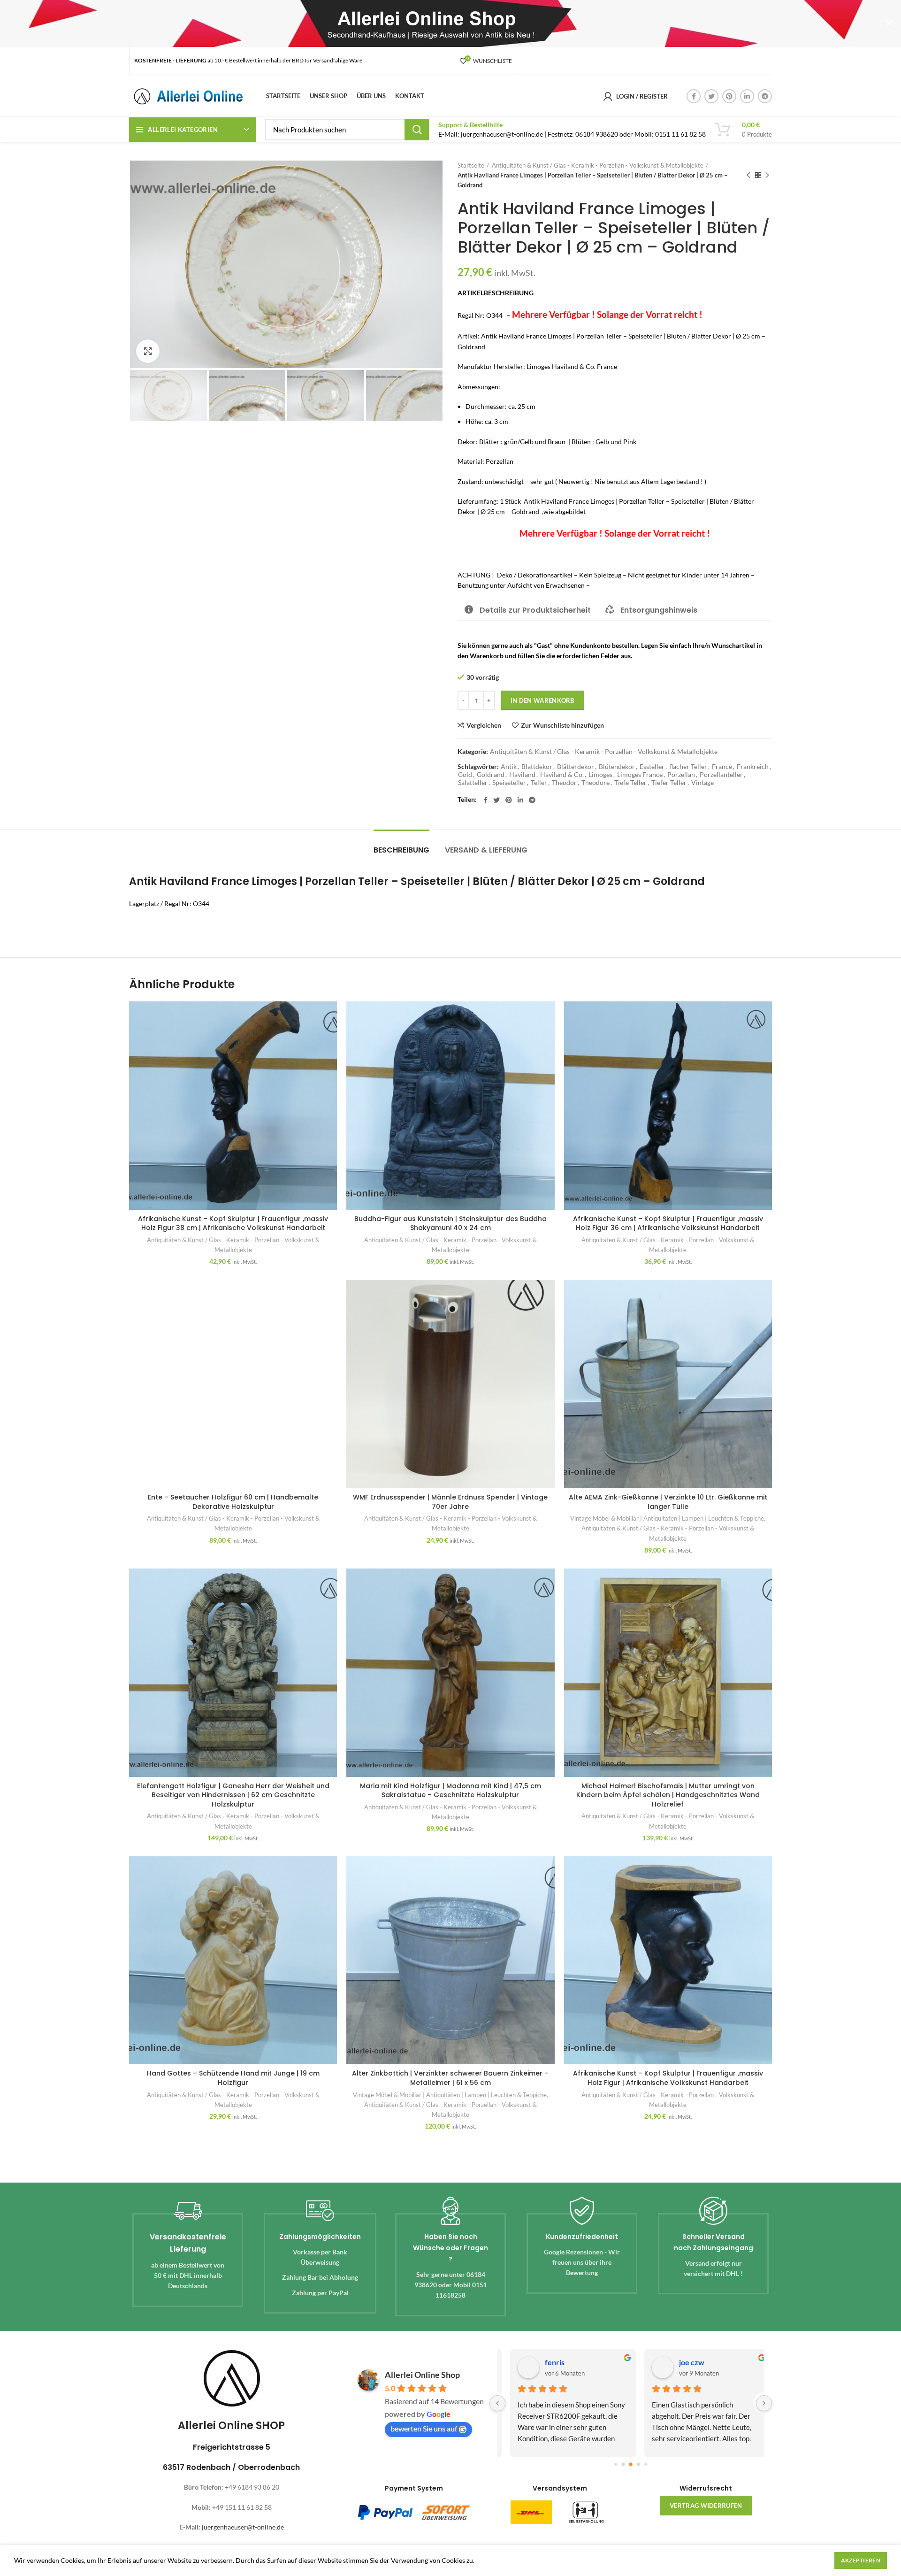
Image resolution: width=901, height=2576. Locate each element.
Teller (539, 783)
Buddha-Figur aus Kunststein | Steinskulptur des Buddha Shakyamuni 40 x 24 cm (450, 1223)
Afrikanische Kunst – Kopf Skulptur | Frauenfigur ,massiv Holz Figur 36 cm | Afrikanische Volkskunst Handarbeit (668, 1223)
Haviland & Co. (562, 775)
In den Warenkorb (542, 700)
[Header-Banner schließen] (889, 23)
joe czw (682, 2362)
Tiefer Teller (669, 783)
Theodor (564, 783)
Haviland (522, 775)
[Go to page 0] (615, 2464)
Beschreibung (401, 850)
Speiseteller (509, 783)
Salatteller (473, 783)
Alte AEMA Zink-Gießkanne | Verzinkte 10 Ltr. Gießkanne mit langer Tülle (668, 1502)
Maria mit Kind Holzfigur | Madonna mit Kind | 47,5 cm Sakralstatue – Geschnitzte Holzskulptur (450, 1791)
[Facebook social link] (694, 96)
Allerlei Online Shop (422, 2375)
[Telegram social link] (765, 96)
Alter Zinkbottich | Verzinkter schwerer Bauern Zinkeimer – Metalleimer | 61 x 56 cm (450, 2078)
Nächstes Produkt (767, 175)
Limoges (600, 775)
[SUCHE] (417, 130)
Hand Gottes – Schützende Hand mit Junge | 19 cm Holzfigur (233, 2078)
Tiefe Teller (630, 783)
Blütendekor (617, 767)
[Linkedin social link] (747, 96)
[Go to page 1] (623, 2464)
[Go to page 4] (645, 2464)
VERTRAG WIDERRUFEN (706, 2506)
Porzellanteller (721, 775)
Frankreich (753, 767)
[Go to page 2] (631, 2464)
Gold (465, 775)
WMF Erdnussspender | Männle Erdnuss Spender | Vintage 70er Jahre (450, 1502)
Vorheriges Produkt (748, 175)
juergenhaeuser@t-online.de (243, 2527)
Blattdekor (537, 767)
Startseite (471, 165)
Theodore (596, 783)
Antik (509, 767)
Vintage (702, 783)
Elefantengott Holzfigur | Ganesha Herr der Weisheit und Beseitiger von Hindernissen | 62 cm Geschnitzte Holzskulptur (233, 1795)
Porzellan (681, 775)
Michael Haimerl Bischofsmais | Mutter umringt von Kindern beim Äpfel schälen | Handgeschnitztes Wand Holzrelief (668, 1795)
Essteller (652, 767)
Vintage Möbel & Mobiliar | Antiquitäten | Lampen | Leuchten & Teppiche (667, 1518)
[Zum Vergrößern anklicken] (148, 351)
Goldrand (491, 775)
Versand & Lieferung (486, 850)
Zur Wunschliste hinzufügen (562, 725)
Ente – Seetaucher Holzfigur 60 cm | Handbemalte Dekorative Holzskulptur (233, 1502)
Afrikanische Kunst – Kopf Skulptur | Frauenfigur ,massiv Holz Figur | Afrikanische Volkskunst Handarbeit (668, 2078)
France (722, 767)
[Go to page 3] (638, 2464)
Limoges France (640, 775)
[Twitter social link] (711, 96)
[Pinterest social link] (729, 96)
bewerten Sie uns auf (424, 2428)
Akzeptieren (861, 2560)
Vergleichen (484, 725)
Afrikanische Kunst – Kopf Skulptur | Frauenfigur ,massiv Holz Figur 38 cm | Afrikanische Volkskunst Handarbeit (233, 1223)
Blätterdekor (576, 767)
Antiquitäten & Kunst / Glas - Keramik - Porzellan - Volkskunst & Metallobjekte (598, 165)
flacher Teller (688, 767)
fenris (545, 2362)
